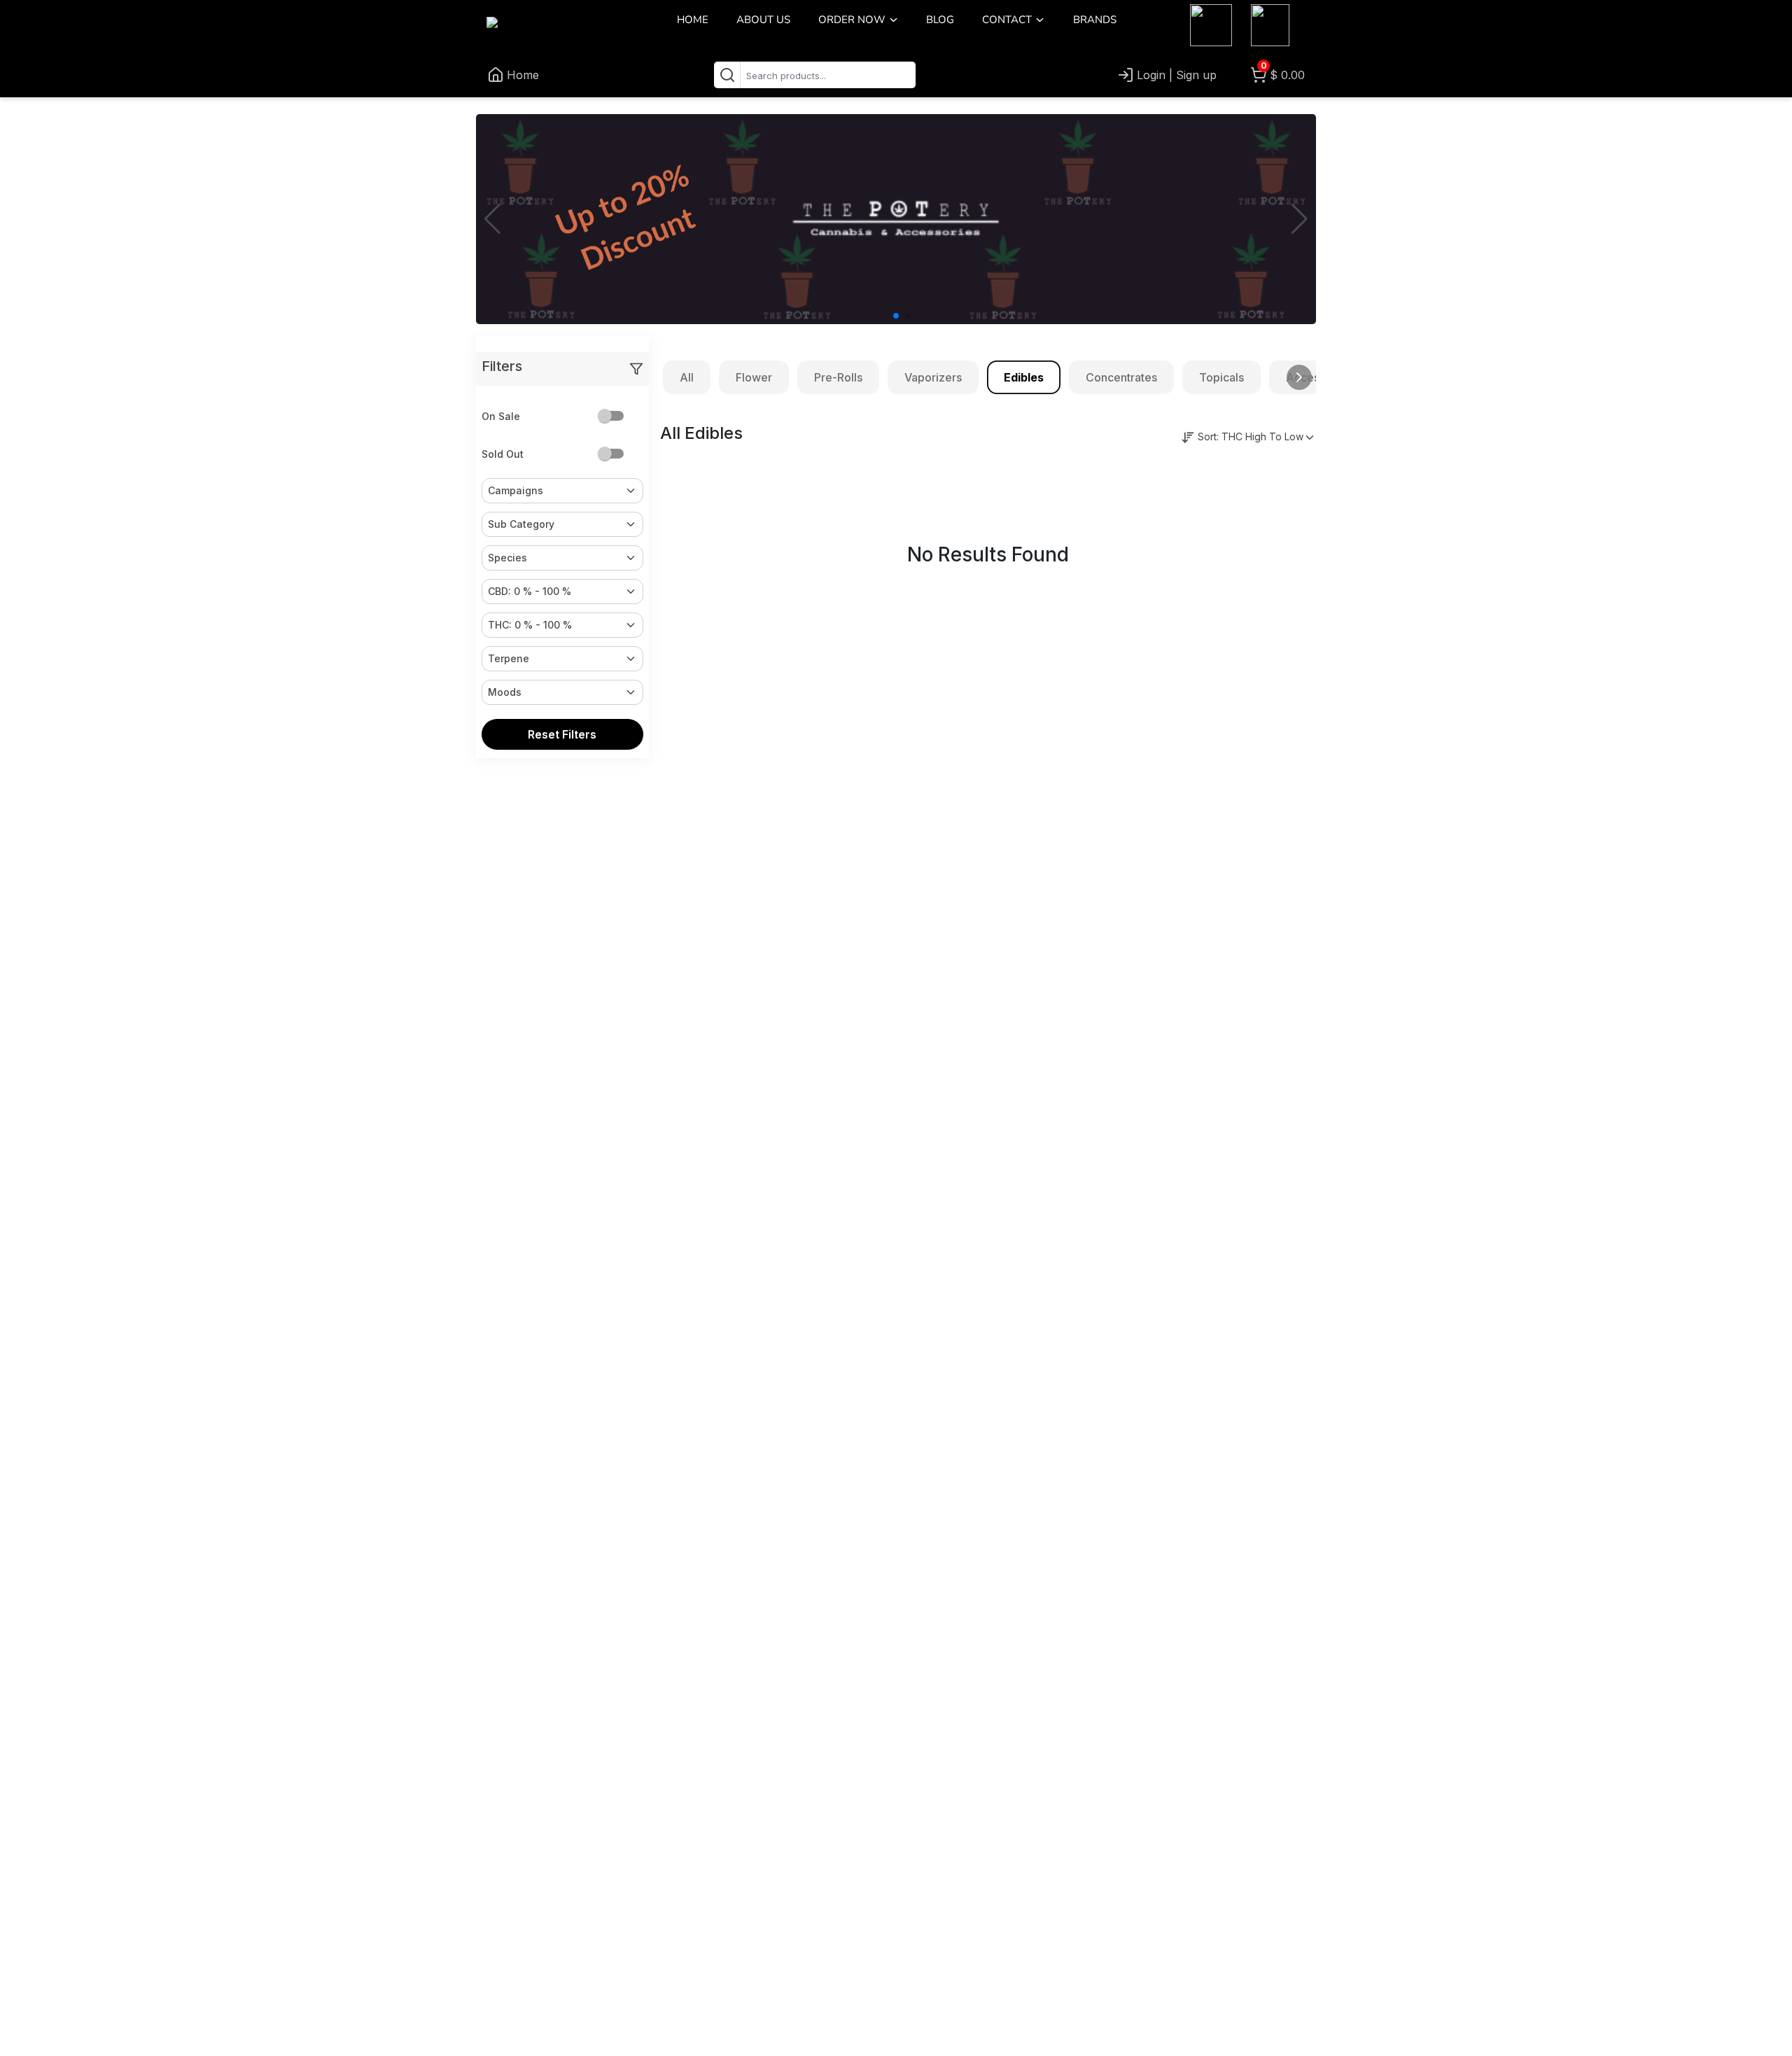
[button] (894, 19)
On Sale (501, 416)
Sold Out (503, 454)
